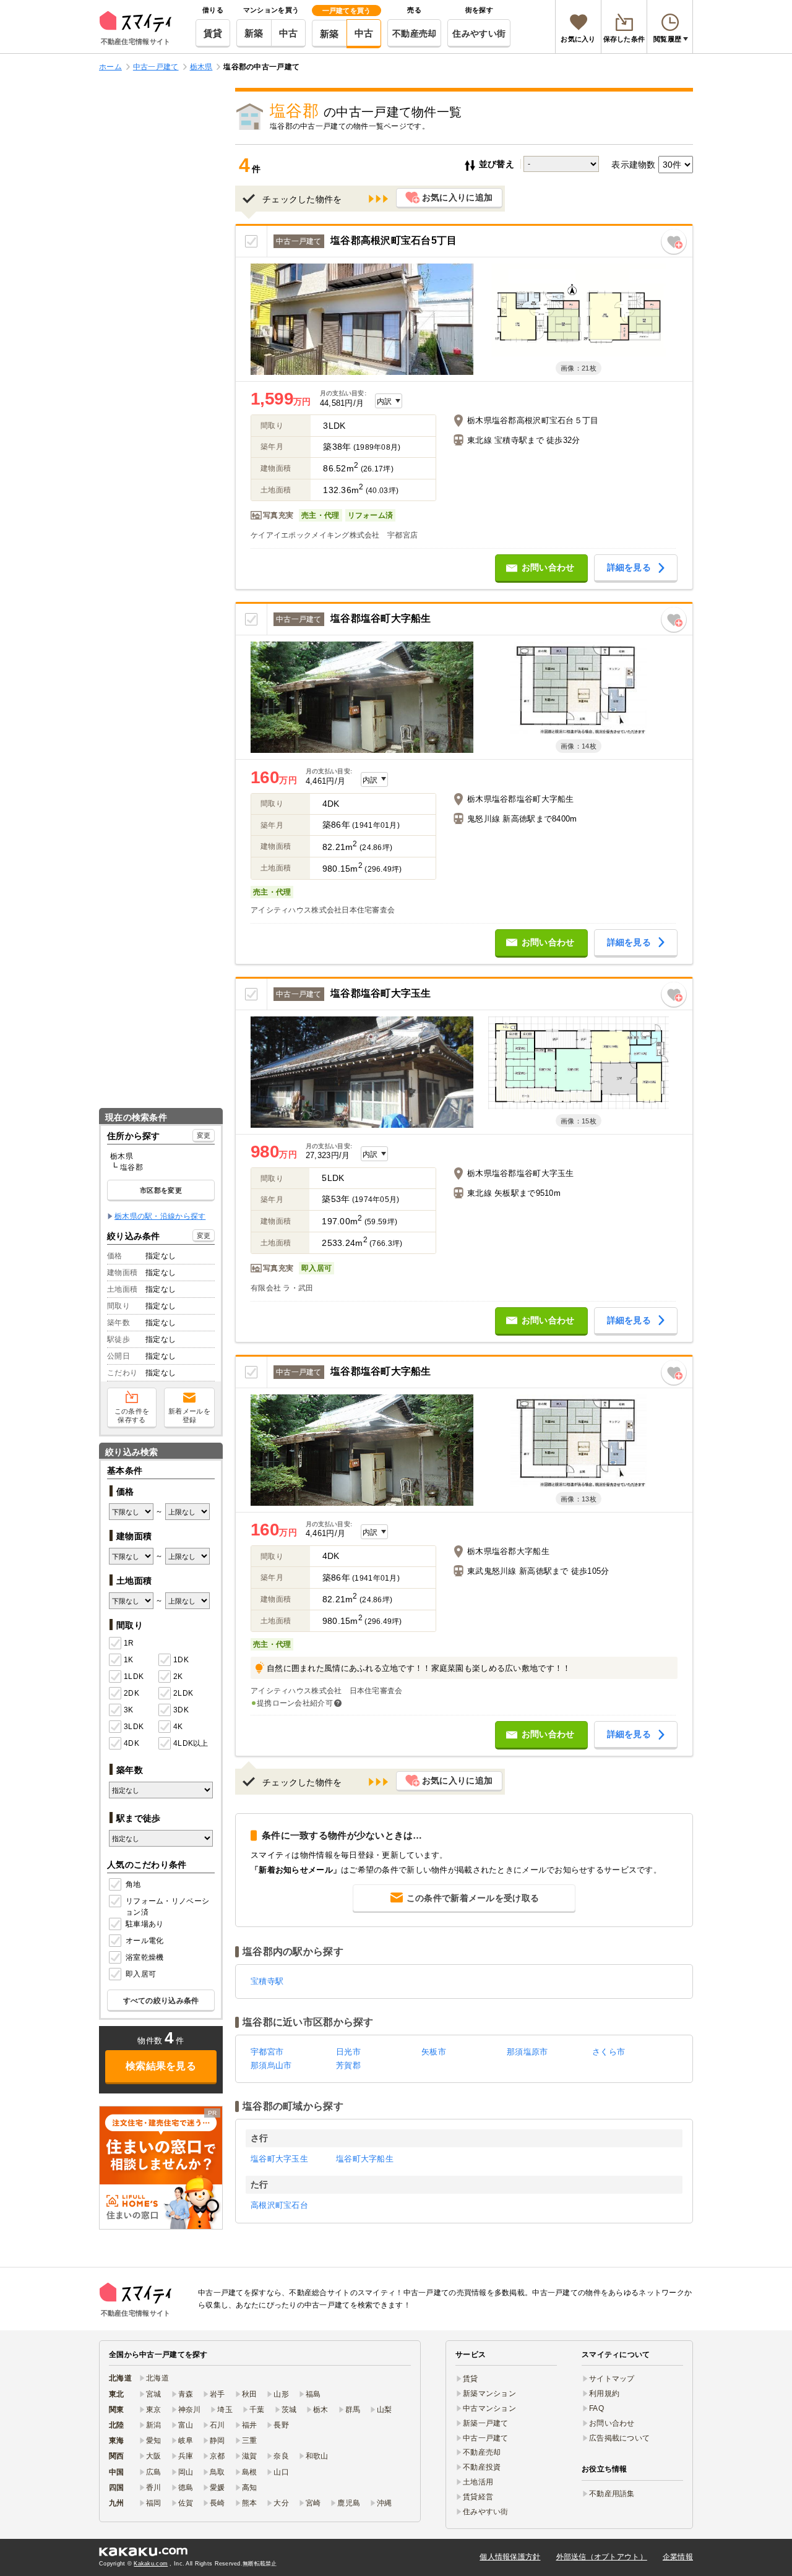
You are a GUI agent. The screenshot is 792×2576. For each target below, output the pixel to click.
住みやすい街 (479, 33)
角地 (133, 1884)
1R (129, 1643)
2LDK (183, 1693)
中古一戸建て (486, 2438)
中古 (289, 33)
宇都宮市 (267, 2052)
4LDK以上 (191, 1743)
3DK (181, 1710)
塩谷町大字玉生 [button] (279, 2159)
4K (178, 1727)
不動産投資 (482, 2467)
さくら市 (609, 2052)
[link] (161, 2168)
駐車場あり (144, 1924)
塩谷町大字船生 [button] (365, 2159)
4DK (131, 1743)
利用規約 (604, 2394)
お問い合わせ (612, 2423)
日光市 (348, 2052)
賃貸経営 (478, 2497)
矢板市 (434, 2052)
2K (178, 1677)
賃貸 (213, 33)
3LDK (134, 1727)
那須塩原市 (527, 2052)
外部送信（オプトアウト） (602, 2557)
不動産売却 (414, 33)
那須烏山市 (271, 2065)
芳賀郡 (348, 2065)
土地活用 (478, 2482)
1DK (181, 1660)
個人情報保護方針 (510, 2557)
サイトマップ (612, 2379)
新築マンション (489, 2394)
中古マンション (489, 2408)
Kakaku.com (151, 2564)
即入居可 (141, 1974)
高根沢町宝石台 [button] (279, 2205)
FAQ (596, 2408)
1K (129, 1660)
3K (129, 1710)
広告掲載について (619, 2438)
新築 (254, 33)
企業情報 (678, 2557)
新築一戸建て (486, 2423)
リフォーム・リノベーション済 (167, 1907)
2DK (131, 1693)
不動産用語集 (612, 2494)
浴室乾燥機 (144, 1957)
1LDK (134, 1677)
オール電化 (144, 1941)
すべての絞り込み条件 (161, 2001)
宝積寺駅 (267, 1981)
